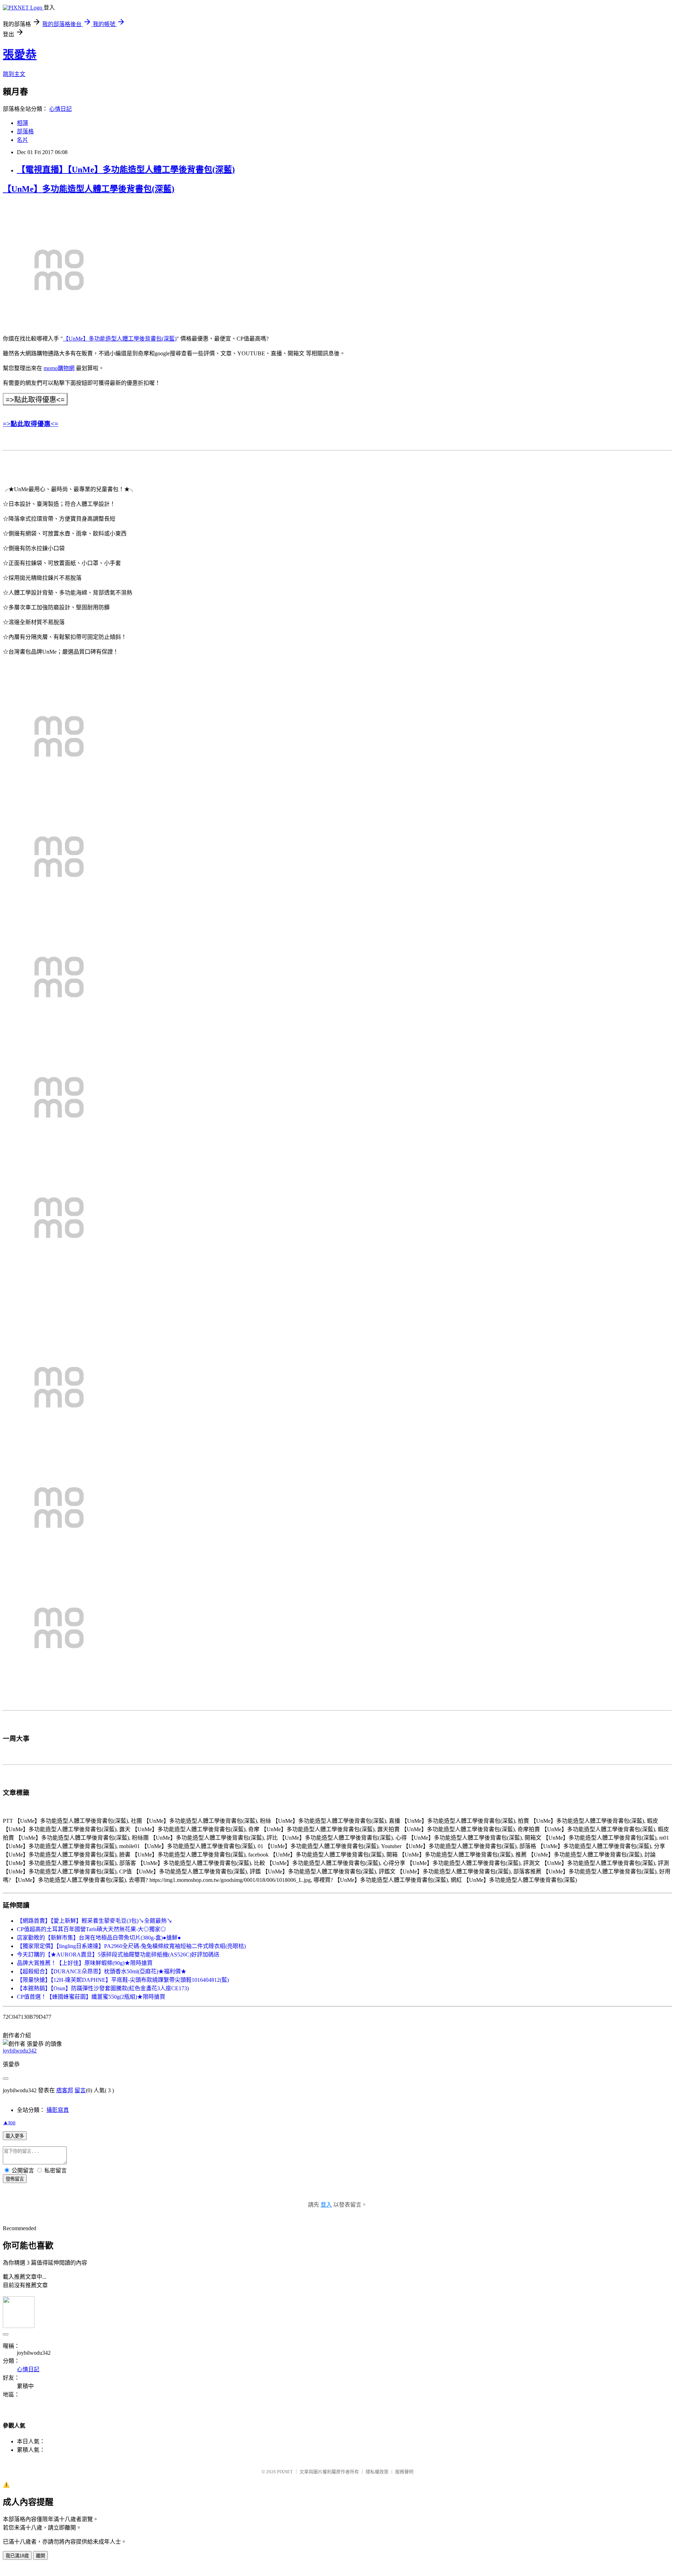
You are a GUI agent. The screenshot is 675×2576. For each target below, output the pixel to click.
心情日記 (60, 109)
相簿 (22, 123)
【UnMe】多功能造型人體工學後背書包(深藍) (89, 189)
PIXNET (285, 2472)
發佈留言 (15, 2179)
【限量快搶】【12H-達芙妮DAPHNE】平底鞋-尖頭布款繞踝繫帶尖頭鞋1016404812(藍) (123, 1980)
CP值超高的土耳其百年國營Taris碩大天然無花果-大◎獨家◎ (91, 1929)
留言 (80, 2090)
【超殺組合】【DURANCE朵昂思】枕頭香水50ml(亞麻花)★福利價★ (102, 1971)
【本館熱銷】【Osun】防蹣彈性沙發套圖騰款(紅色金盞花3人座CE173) (103, 1988)
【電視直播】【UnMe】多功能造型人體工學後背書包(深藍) (126, 170)
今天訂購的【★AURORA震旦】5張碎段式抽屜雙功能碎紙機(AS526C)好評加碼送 (118, 1955)
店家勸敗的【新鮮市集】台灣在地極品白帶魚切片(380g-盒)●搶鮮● (99, 1938)
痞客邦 (65, 2090)
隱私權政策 (377, 2472)
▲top (9, 2122)
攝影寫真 (58, 2110)
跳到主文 (14, 74)
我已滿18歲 (17, 2556)
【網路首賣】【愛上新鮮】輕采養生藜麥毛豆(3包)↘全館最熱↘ (95, 1921)
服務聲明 (404, 2472)
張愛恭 (20, 55)
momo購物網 (59, 368)
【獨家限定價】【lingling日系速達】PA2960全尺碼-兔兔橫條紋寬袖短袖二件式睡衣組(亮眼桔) (131, 1946)
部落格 (25, 131)
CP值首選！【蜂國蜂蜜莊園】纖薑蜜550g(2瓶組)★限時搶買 (91, 1997)
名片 (22, 140)
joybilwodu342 (20, 2051)
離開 (40, 2556)
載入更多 (15, 2136)
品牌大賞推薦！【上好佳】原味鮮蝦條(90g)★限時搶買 (85, 1963)
